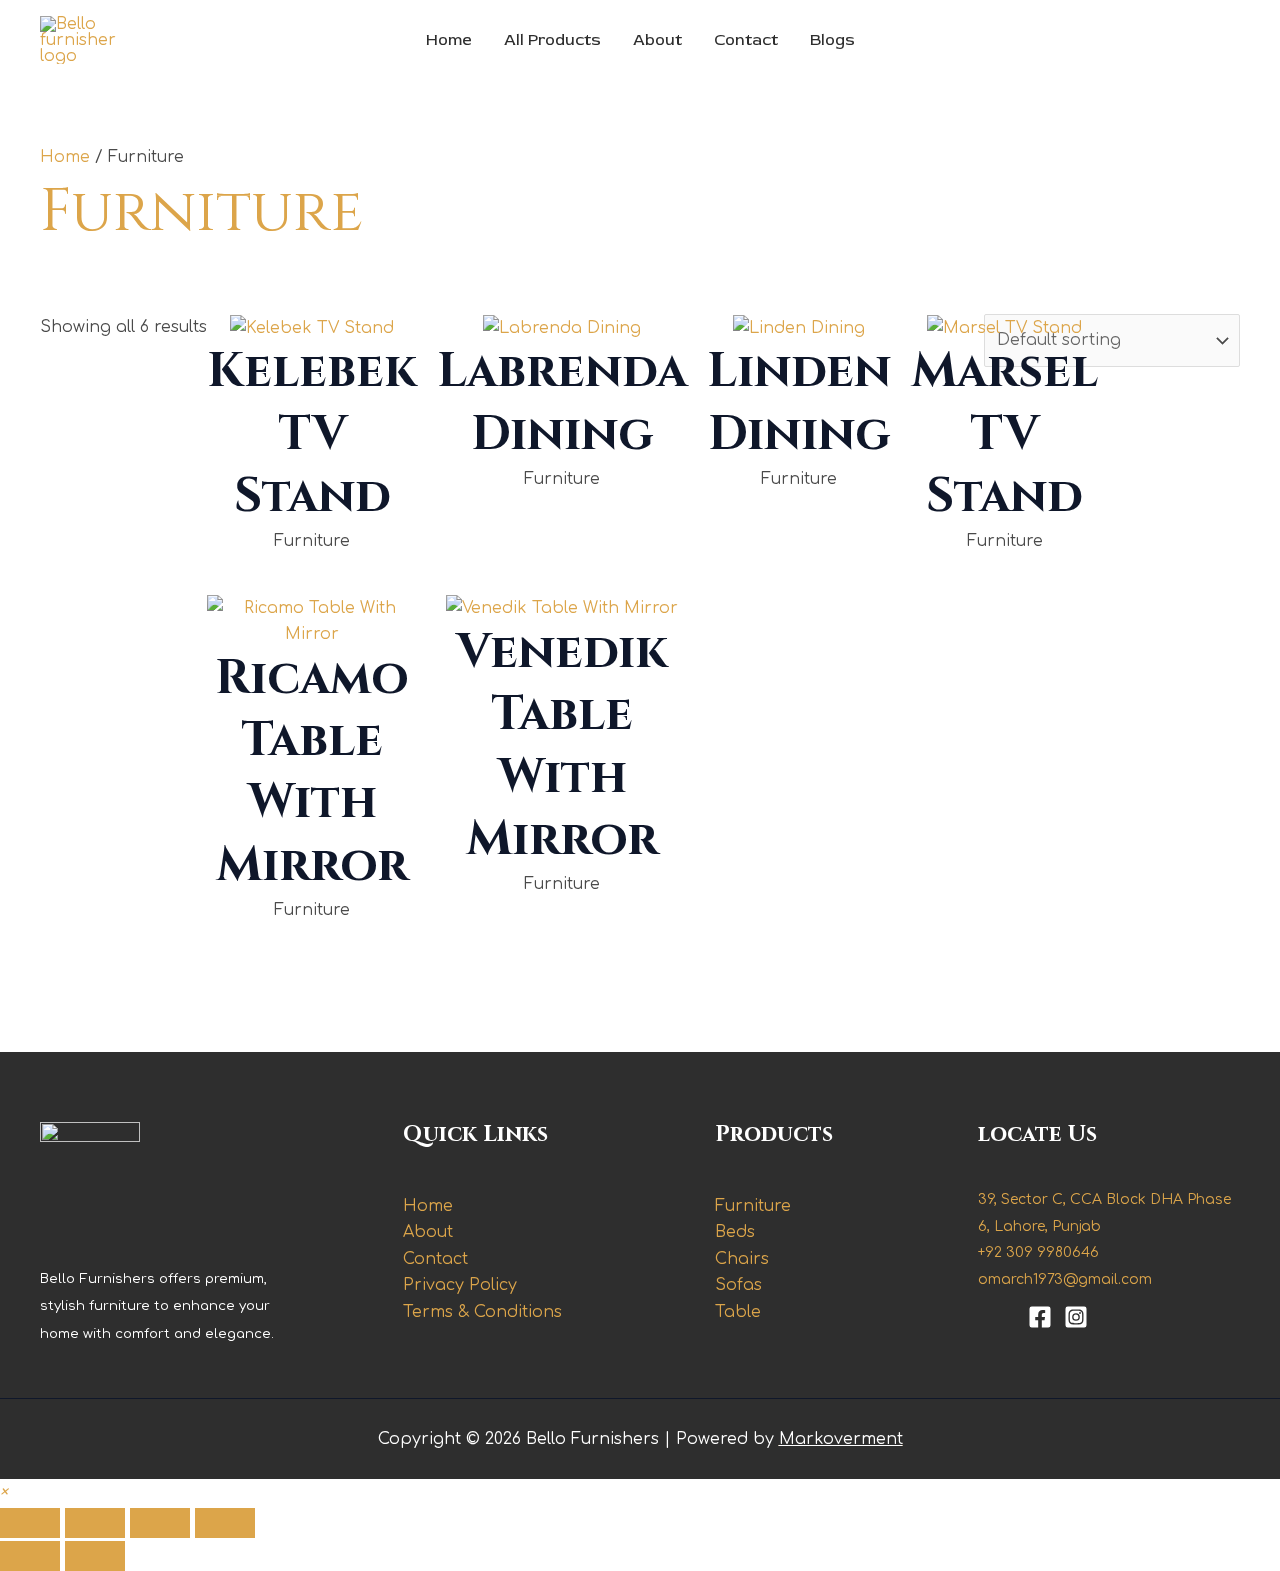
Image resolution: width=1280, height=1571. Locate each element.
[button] (4, 1492)
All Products (552, 40)
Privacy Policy (460, 1285)
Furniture (753, 1206)
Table (738, 1312)
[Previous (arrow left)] (30, 1556)
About (657, 40)
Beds (735, 1232)
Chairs (742, 1259)
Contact (746, 40)
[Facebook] (1040, 1317)
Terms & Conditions (482, 1312)
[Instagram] (1076, 1317)
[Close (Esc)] (225, 1523)
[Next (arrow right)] (95, 1556)
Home (449, 40)
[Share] (160, 1523)
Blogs (832, 40)
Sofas (738, 1285)
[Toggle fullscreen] (95, 1523)
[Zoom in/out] (30, 1523)
